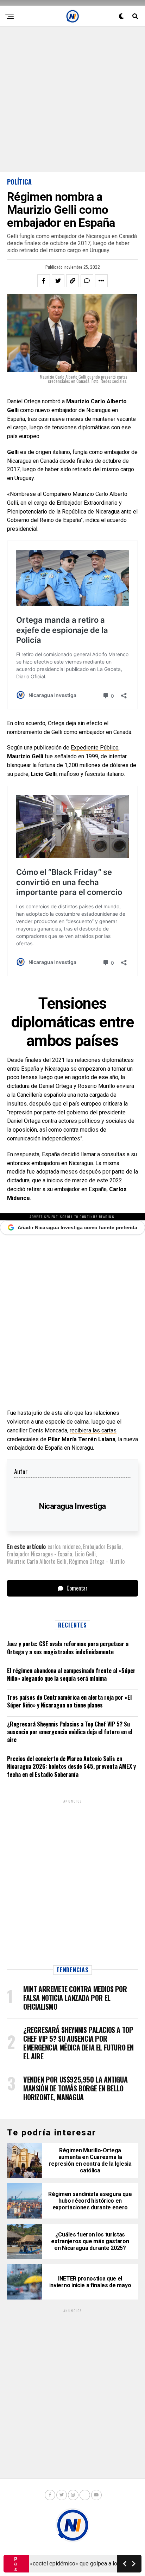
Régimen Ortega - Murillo (97, 1561)
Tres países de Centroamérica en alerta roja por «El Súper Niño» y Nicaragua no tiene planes (69, 1701)
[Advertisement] (72, 99)
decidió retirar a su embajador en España (57, 1189)
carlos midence (64, 1547)
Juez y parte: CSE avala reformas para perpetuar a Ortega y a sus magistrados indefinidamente (68, 1648)
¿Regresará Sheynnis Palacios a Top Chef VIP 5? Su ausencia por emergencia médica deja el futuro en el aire (70, 1732)
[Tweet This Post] (58, 281)
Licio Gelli (85, 1554)
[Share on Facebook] (44, 281)
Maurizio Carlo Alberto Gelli (37, 1561)
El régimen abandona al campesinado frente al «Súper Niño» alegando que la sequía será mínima (71, 1674)
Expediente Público (95, 748)
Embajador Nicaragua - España (40, 1554)
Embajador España (102, 1547)
